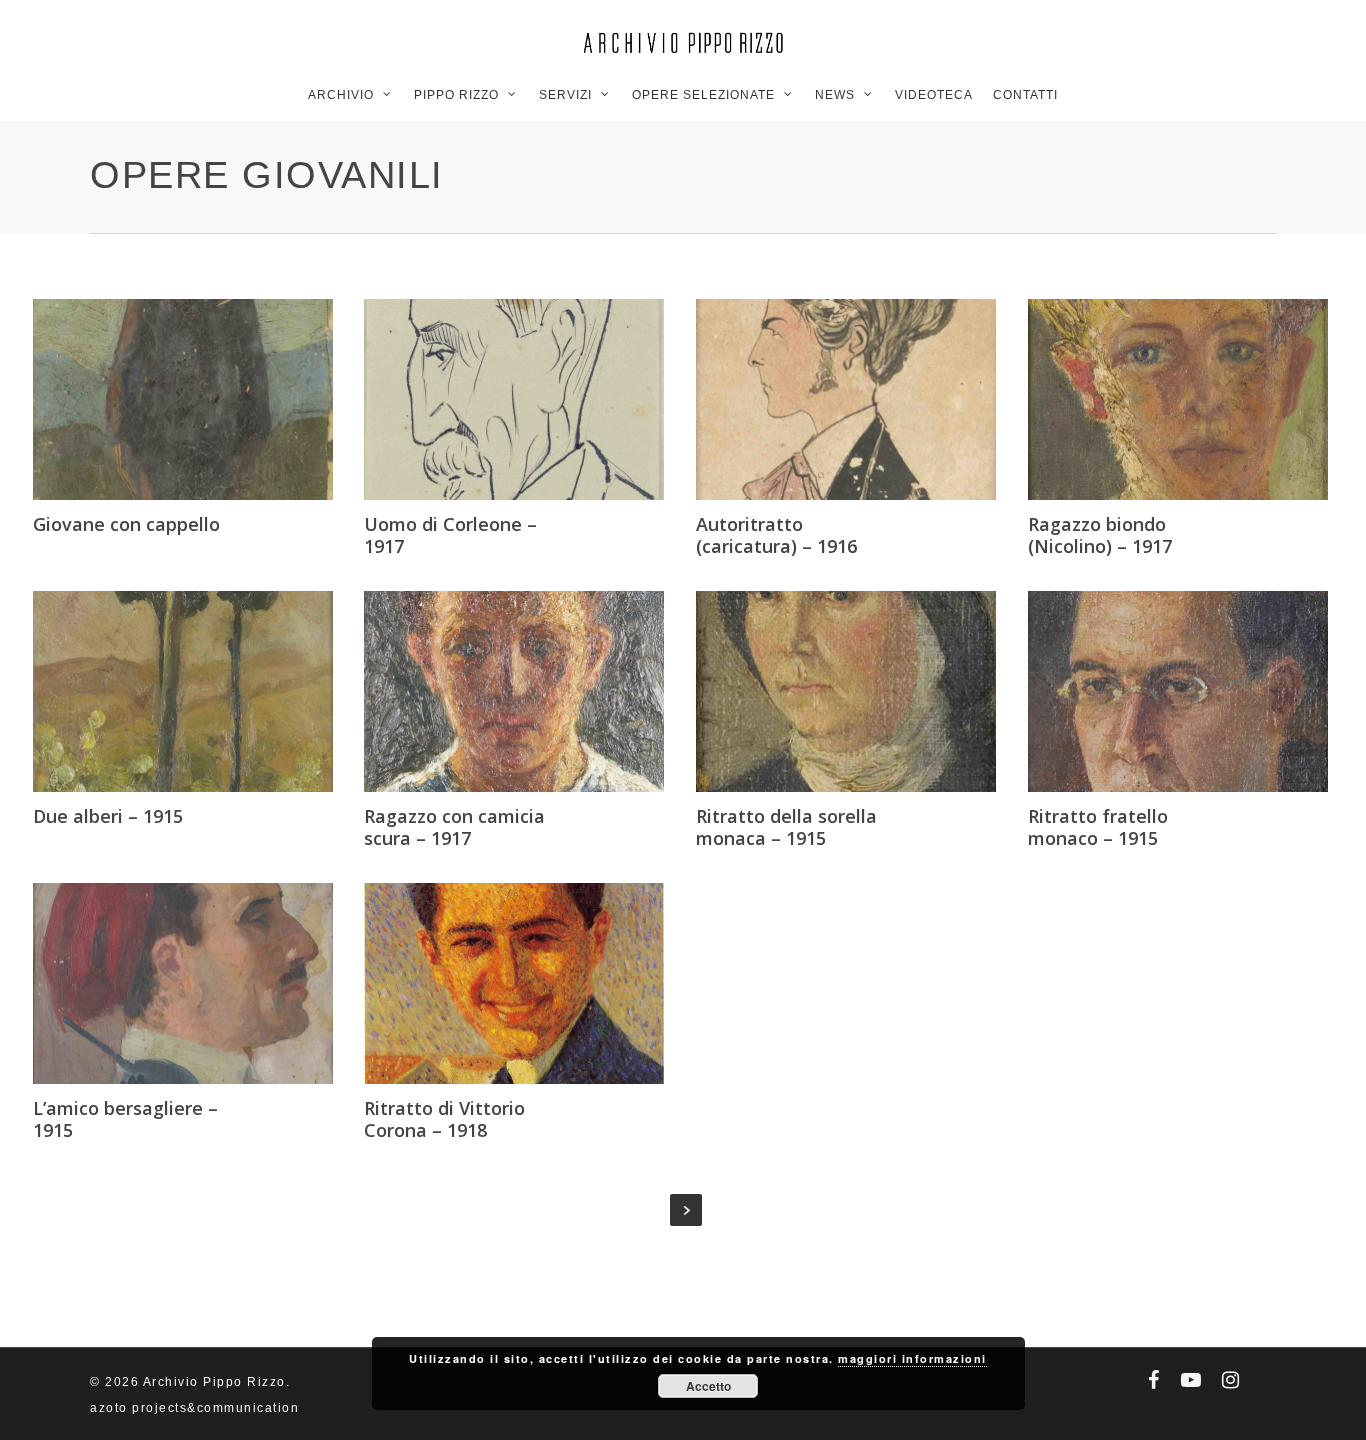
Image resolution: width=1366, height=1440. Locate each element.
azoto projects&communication (194, 1408)
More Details (246, 380)
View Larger (116, 380)
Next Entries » (686, 1210)
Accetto (708, 1386)
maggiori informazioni (912, 1358)
